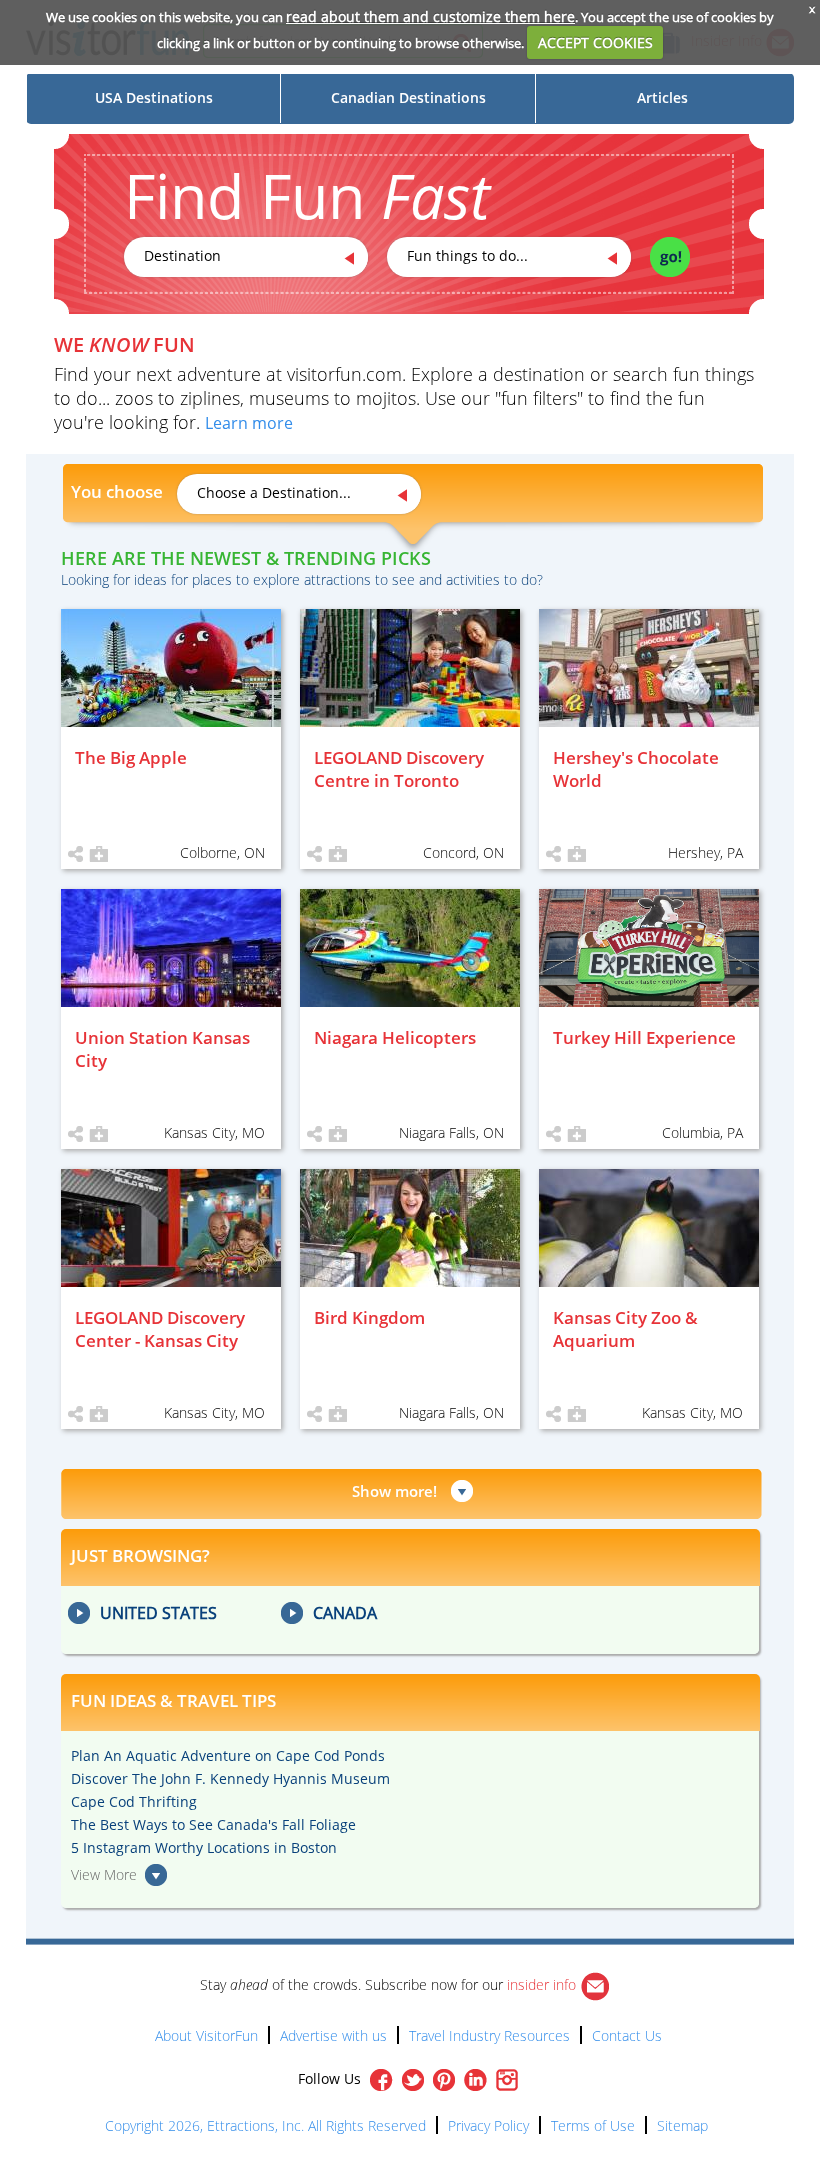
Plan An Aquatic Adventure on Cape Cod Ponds (228, 1755)
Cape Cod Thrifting (134, 1801)
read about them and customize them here (430, 16)
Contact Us (627, 2035)
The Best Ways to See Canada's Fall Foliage (213, 1824)
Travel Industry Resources (489, 2035)
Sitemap (682, 2125)
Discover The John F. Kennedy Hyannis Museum (230, 1778)
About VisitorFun (206, 2035)
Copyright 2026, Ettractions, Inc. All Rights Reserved (265, 2125)
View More (104, 1874)
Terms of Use (593, 2125)
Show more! (394, 1491)
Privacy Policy (488, 2125)
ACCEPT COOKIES (595, 42)
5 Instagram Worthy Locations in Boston (204, 1847)
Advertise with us (333, 2035)
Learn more (249, 423)
